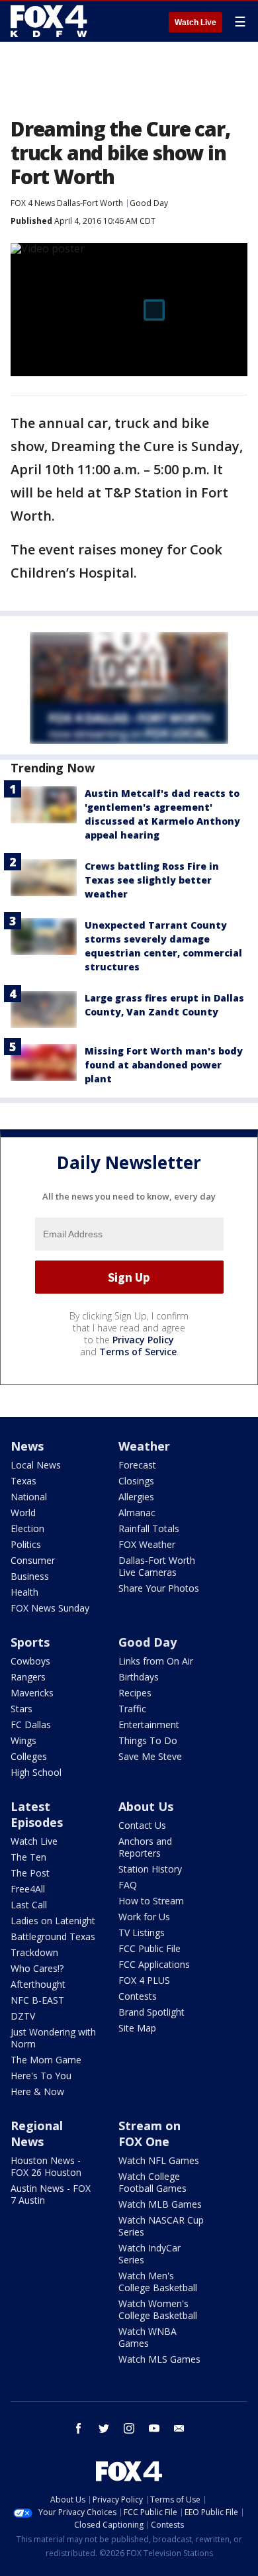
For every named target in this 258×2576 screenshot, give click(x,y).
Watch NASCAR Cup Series (161, 2226)
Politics (26, 1544)
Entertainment (149, 1725)
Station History (150, 1869)
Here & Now (37, 2091)
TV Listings (142, 1932)
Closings (136, 1481)
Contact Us (142, 1825)
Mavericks (32, 1693)
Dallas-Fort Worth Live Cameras (157, 1566)
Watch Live (195, 23)
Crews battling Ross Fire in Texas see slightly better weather (152, 880)
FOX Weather (147, 1544)
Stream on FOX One (150, 2134)
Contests (138, 1996)
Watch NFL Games (159, 2160)
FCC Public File (150, 1948)
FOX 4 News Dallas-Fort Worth (67, 203)
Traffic (132, 1709)
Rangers (28, 1677)
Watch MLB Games (160, 2204)
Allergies (136, 1497)
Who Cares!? (37, 1968)
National (29, 1497)
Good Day (149, 203)
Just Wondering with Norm (53, 2038)
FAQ (128, 1885)
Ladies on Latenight (53, 1921)
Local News (36, 1465)
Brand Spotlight (151, 2012)
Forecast (137, 1465)
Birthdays (139, 1677)
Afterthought (38, 1984)
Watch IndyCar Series (150, 2254)
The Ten (28, 1857)
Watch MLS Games (159, 2359)
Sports (30, 1642)
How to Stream (151, 1901)
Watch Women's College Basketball (158, 2309)
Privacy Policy (143, 1340)
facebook (79, 2428)
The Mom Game (46, 2060)
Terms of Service (138, 1352)
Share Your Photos (159, 1588)
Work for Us (144, 1917)
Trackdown (34, 1952)
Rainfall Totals (149, 1528)
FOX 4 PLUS (144, 1980)
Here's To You (41, 2076)
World (23, 1513)
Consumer (33, 1560)
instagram (129, 2428)
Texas (23, 1481)
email (179, 2428)
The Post (30, 1873)
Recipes (135, 1693)
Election (27, 1528)
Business (30, 1576)
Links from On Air (156, 1661)
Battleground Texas (53, 1936)
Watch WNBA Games (148, 2337)
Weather (144, 1446)
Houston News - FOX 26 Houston (46, 2166)
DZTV (23, 2016)
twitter (104, 2428)
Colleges (29, 1756)
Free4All (28, 1889)
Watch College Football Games (152, 2182)
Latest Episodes (37, 1814)
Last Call (29, 1905)
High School (36, 1772)
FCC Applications (154, 1964)
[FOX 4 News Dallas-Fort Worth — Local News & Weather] (49, 21)
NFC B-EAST (37, 2000)
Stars (21, 1709)
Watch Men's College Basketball (158, 2282)
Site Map (137, 2028)
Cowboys (30, 1661)
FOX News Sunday (50, 1608)
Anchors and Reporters (145, 1847)
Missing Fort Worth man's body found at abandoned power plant (164, 1065)
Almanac (137, 1513)
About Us (146, 1806)
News (27, 1446)
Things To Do (148, 1740)
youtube (154, 2428)
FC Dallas (31, 1725)
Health (24, 1592)
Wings (23, 1740)
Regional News (37, 2134)
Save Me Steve (150, 1756)
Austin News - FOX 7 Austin (51, 2194)
